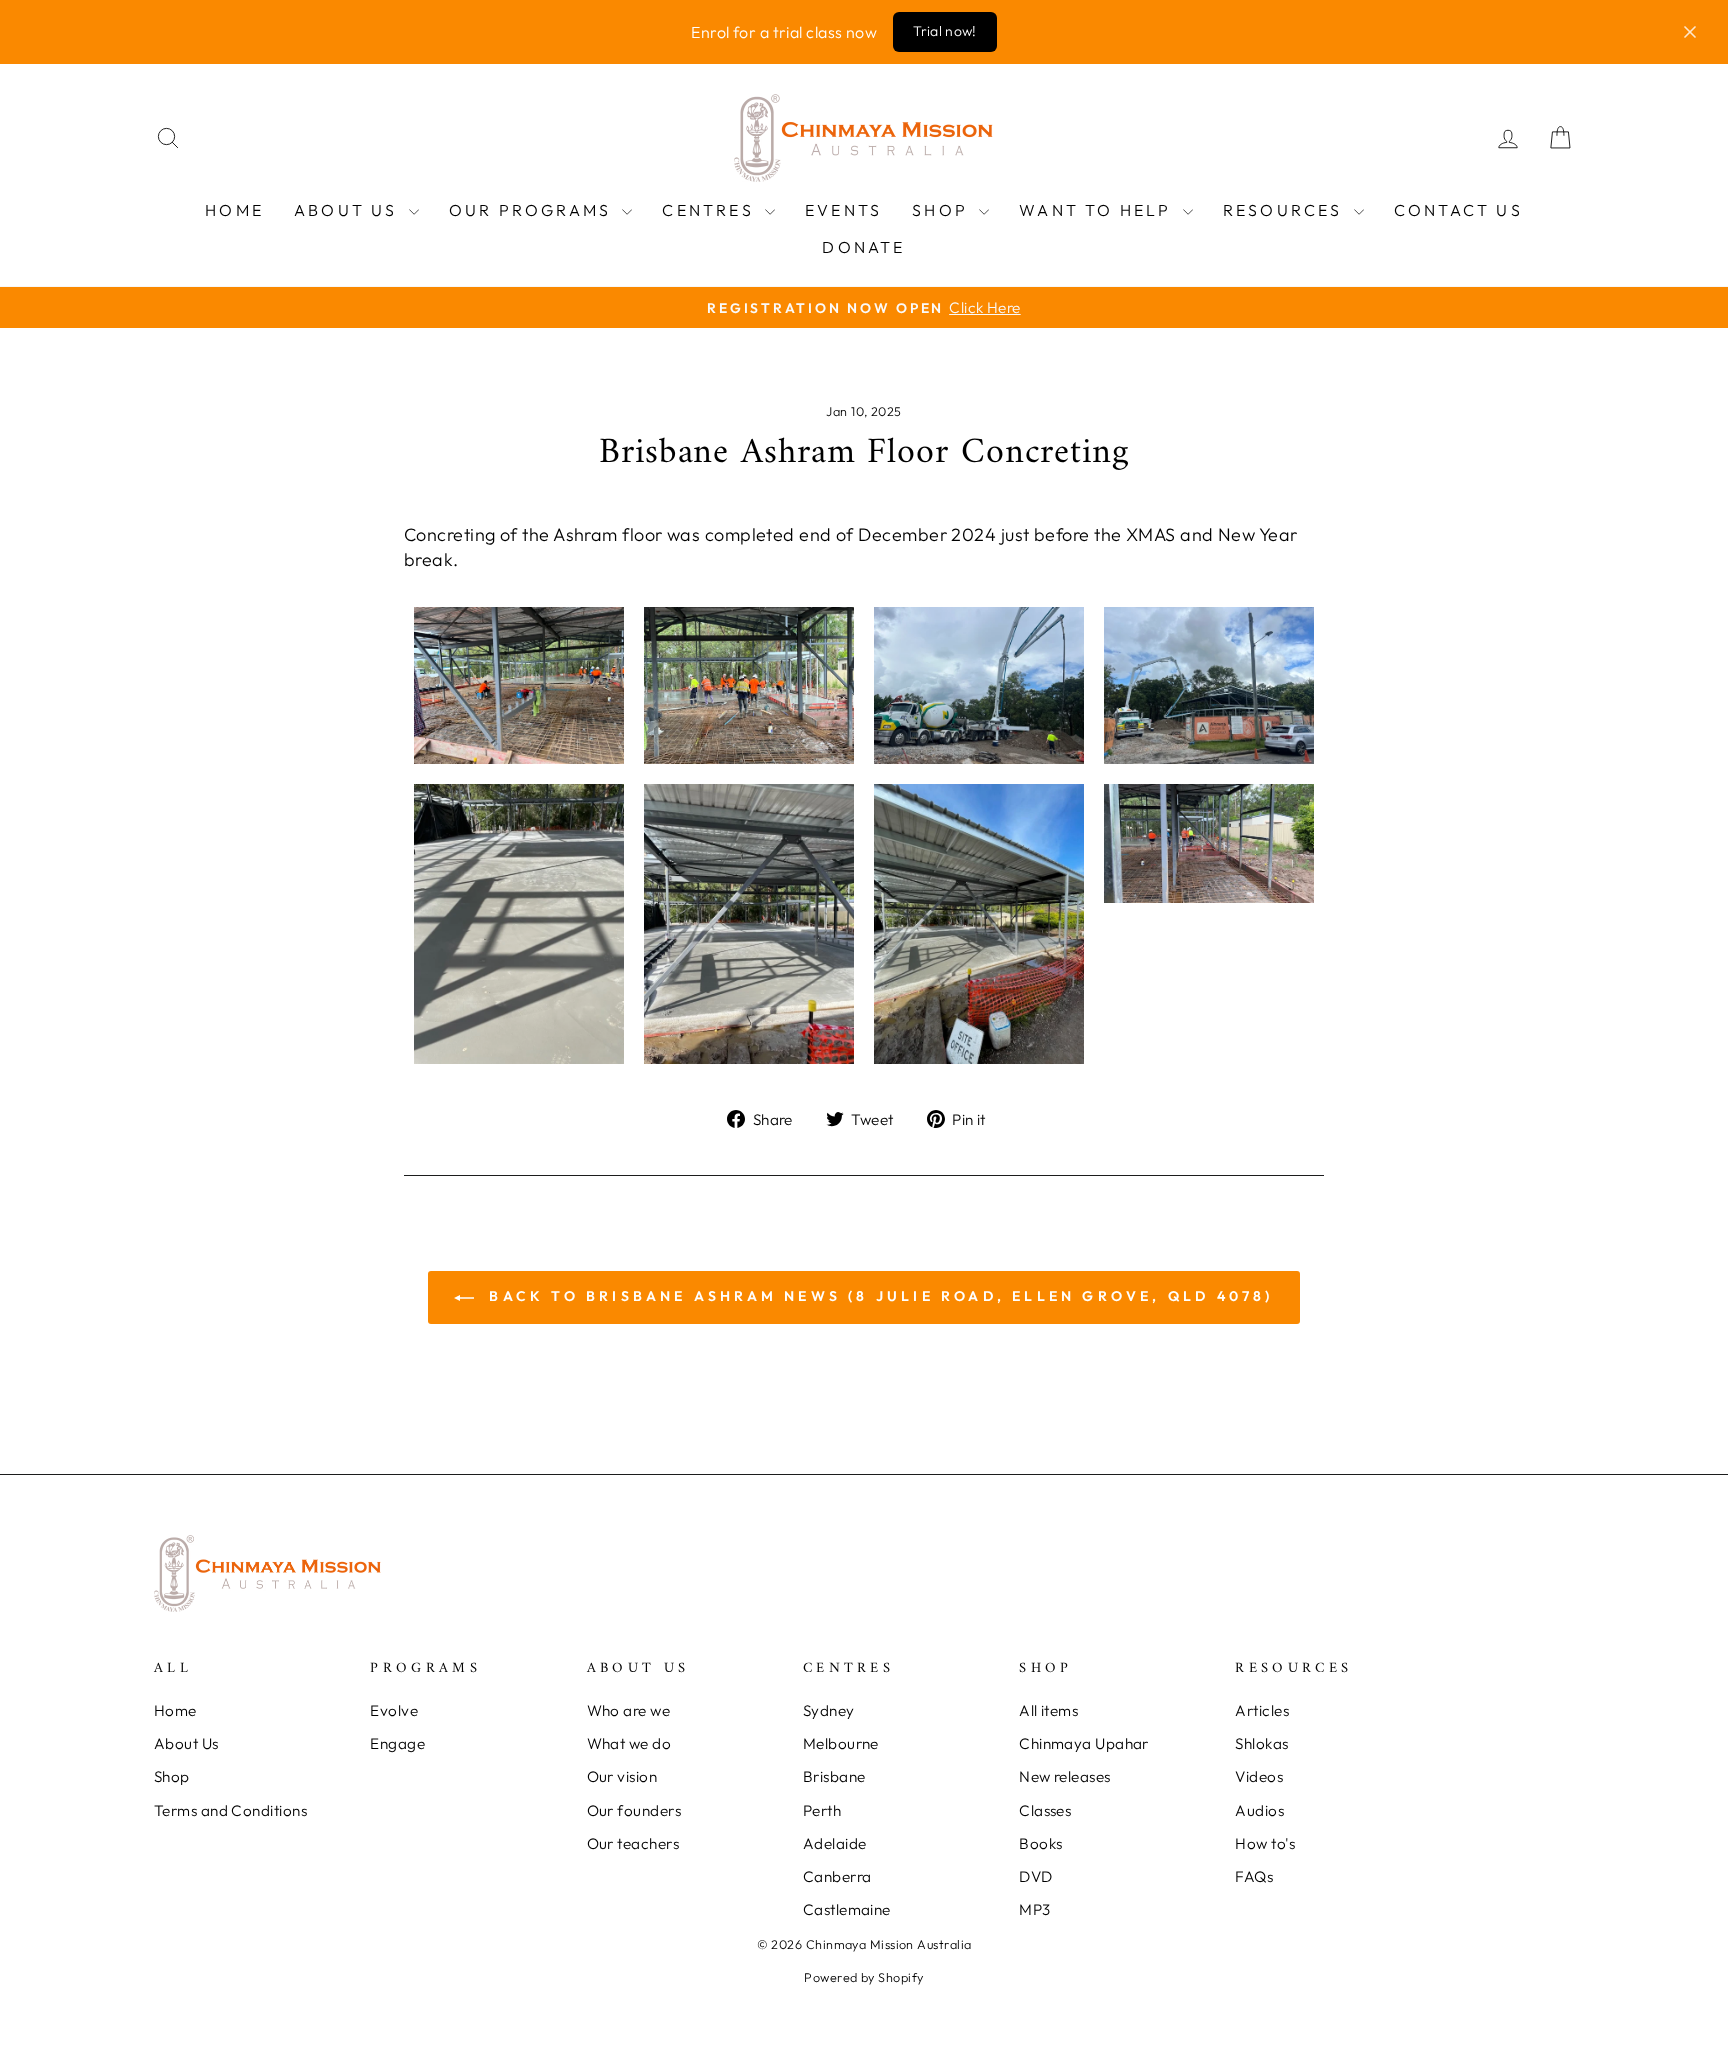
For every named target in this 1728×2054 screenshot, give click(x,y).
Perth (822, 1810)
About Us (349, 210)
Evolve (394, 1710)
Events (843, 210)
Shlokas (1261, 1743)
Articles (1262, 1710)
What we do (629, 1743)
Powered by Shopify (863, 1977)
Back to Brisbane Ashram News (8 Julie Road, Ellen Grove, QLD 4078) (877, 1296)
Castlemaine (847, 1909)
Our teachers (633, 1843)
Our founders (634, 1810)
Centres (711, 210)
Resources (1286, 210)
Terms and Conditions (230, 1810)
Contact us (1458, 210)
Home (234, 210)
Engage (397, 1743)
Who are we (629, 1710)
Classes (1045, 1810)
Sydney (829, 1710)
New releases (1064, 1776)
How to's (1265, 1843)
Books (1040, 1843)
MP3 (1034, 1909)
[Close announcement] (1690, 32)
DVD (1035, 1876)
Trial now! (945, 31)
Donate (863, 247)
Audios (1259, 1810)
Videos (1259, 1776)
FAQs (1254, 1876)
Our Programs (533, 210)
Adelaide (835, 1843)
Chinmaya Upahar (1084, 1743)
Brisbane (834, 1776)
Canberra (837, 1876)
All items (1048, 1710)
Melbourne (841, 1743)
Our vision (622, 1776)
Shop (943, 210)
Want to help (1098, 210)
